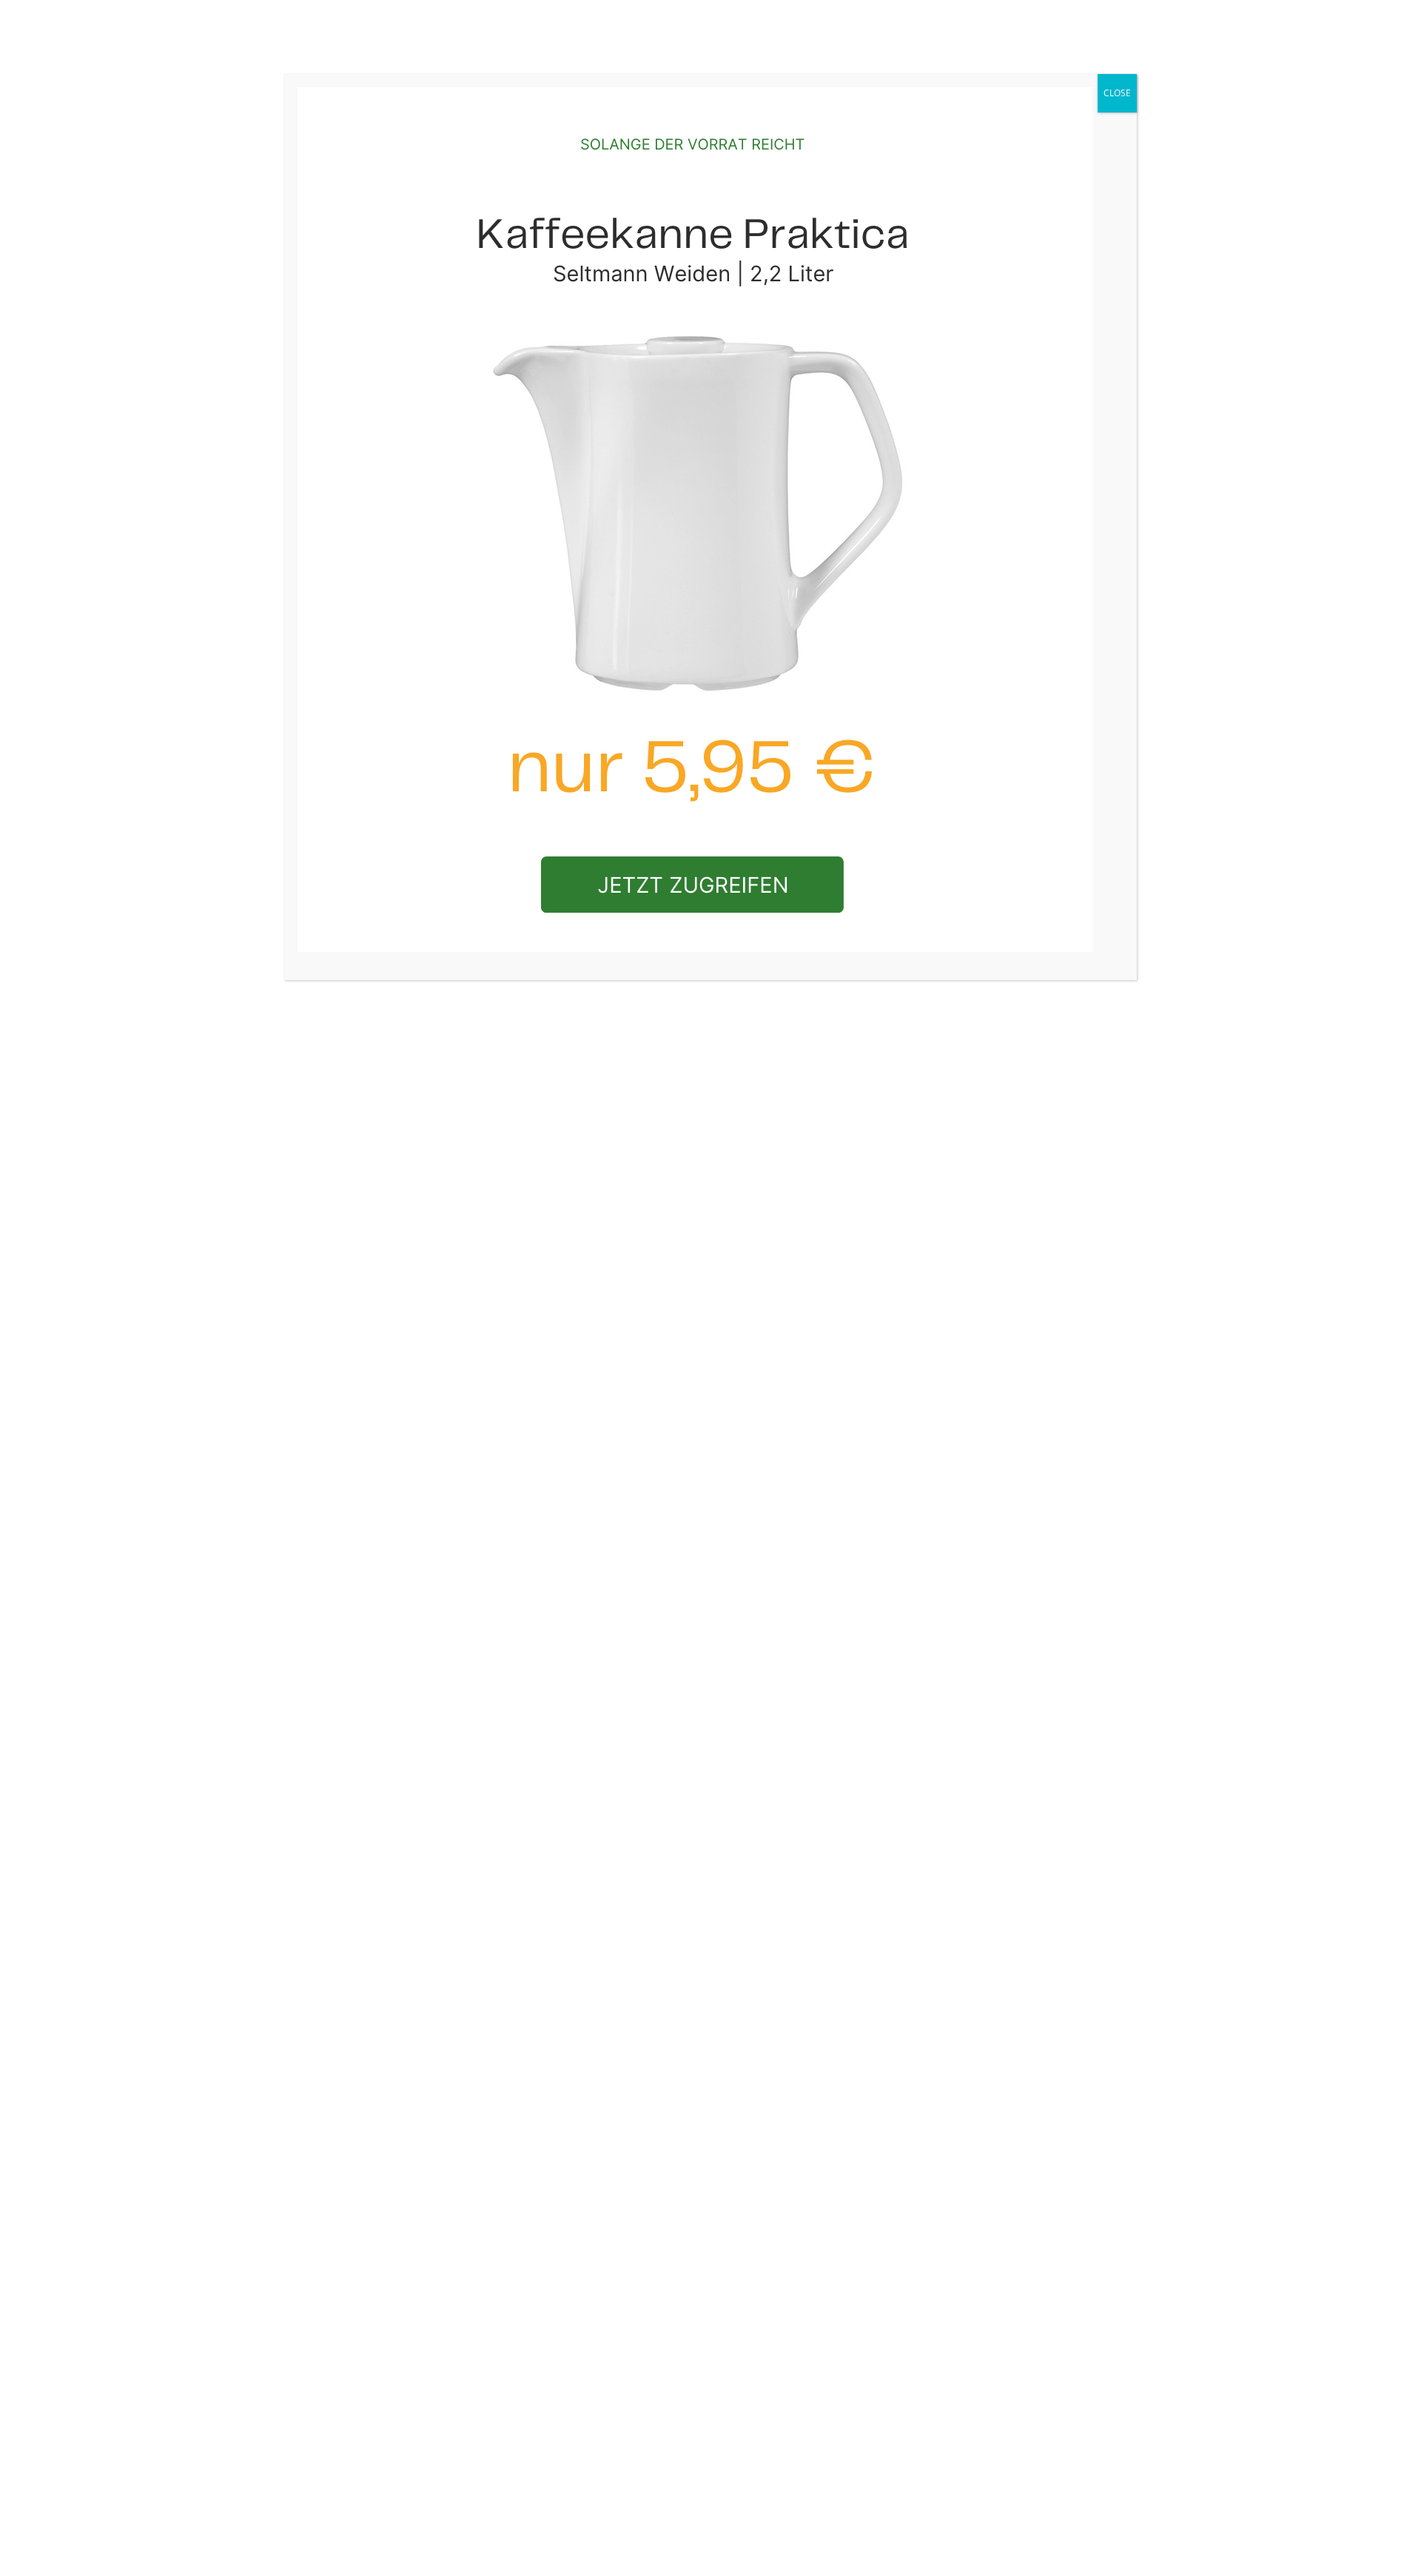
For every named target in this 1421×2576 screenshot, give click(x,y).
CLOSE (1117, 93)
